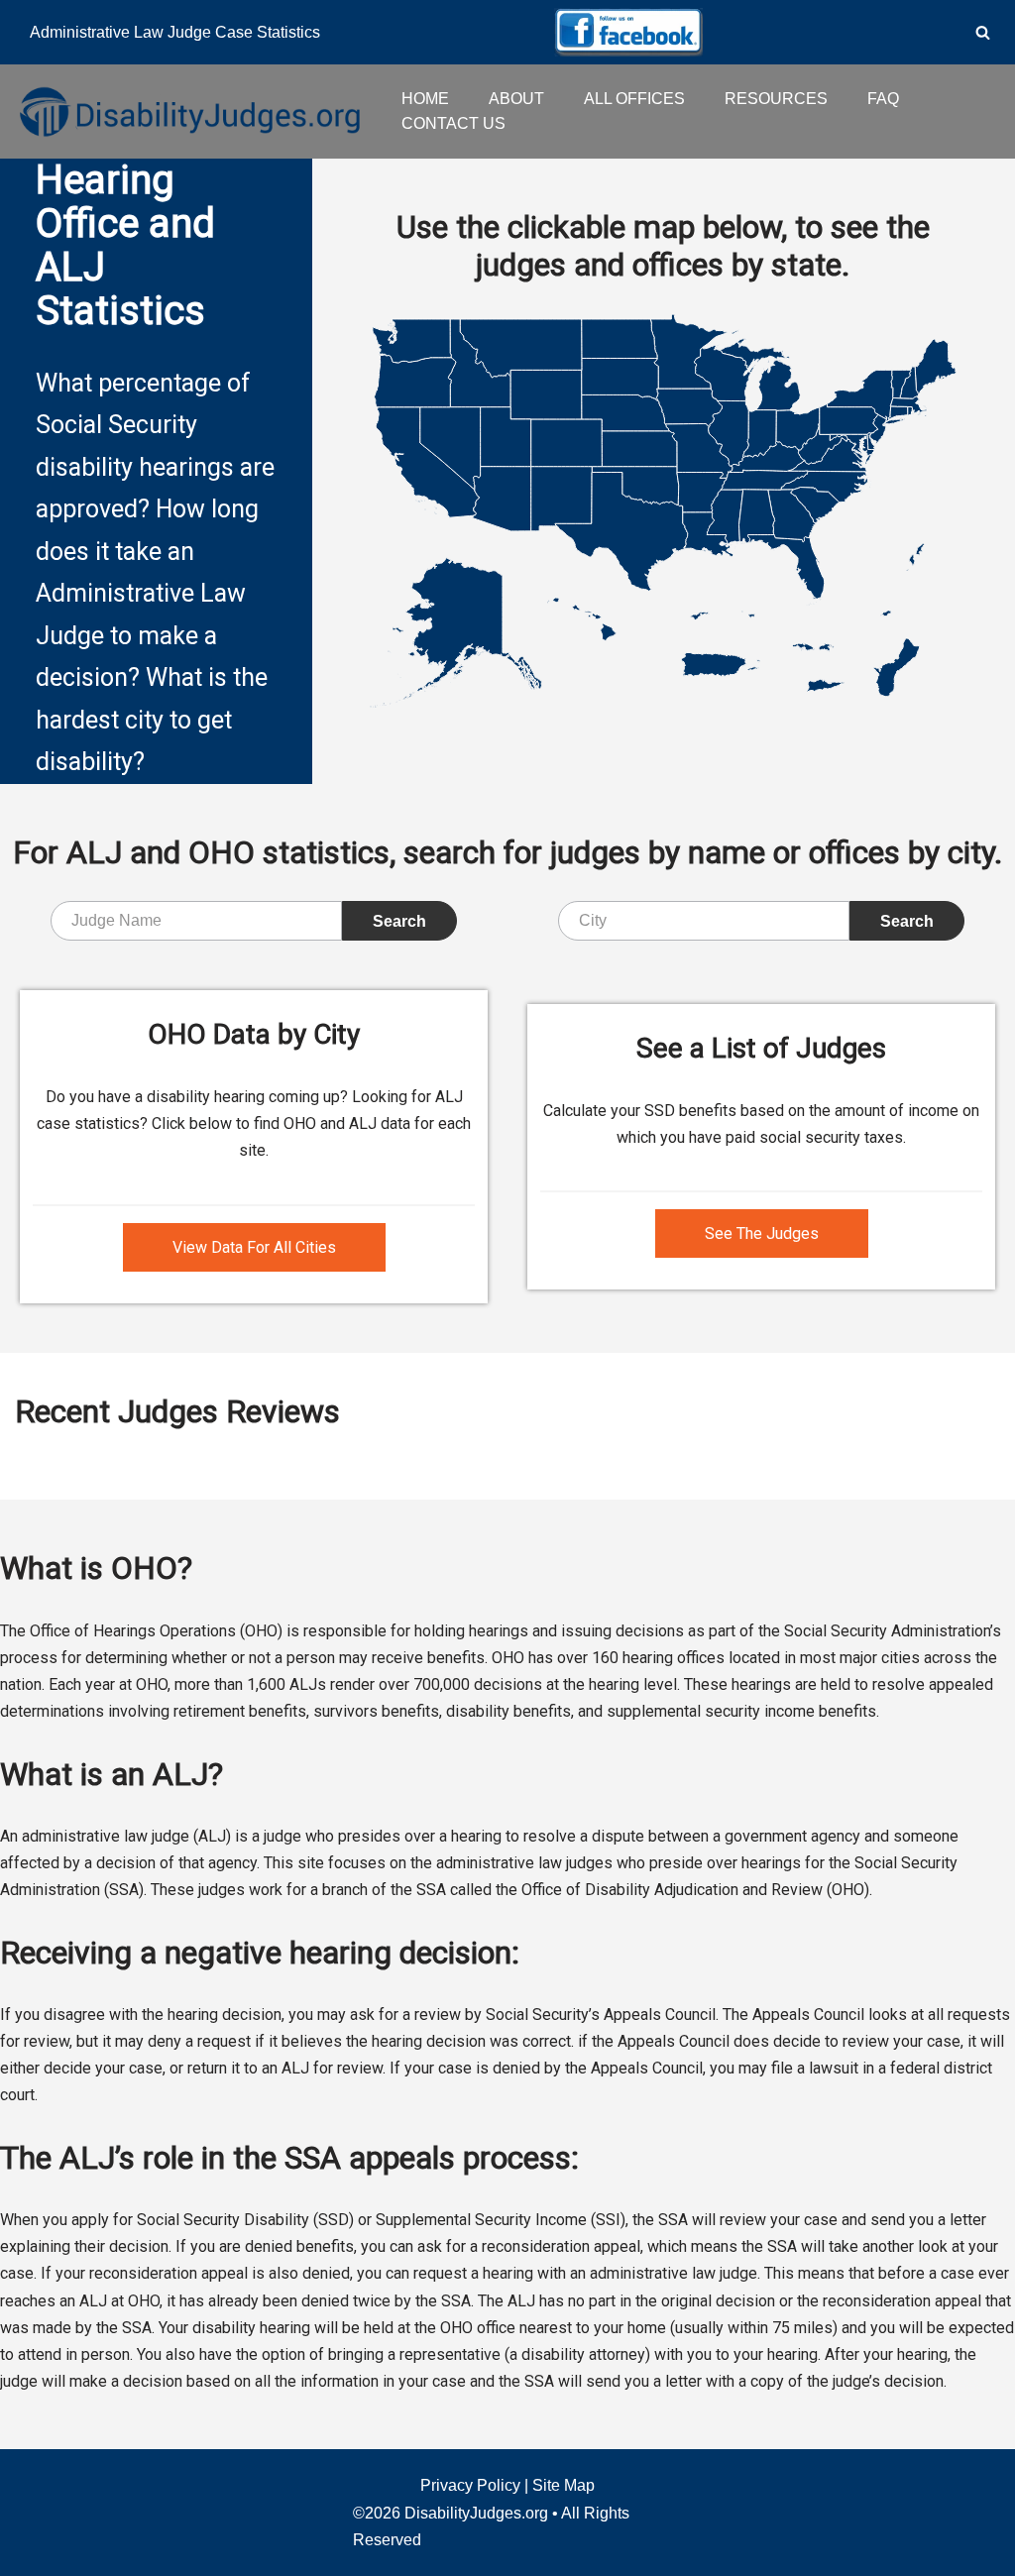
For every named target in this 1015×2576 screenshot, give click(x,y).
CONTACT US (453, 123)
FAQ (883, 99)
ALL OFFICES (634, 99)
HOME (425, 99)
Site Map (564, 2485)
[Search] (983, 32)
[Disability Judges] (188, 111)
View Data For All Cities (254, 1247)
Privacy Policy (470, 2485)
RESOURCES (776, 99)
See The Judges (762, 1233)
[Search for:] (196, 921)
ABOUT (516, 99)
